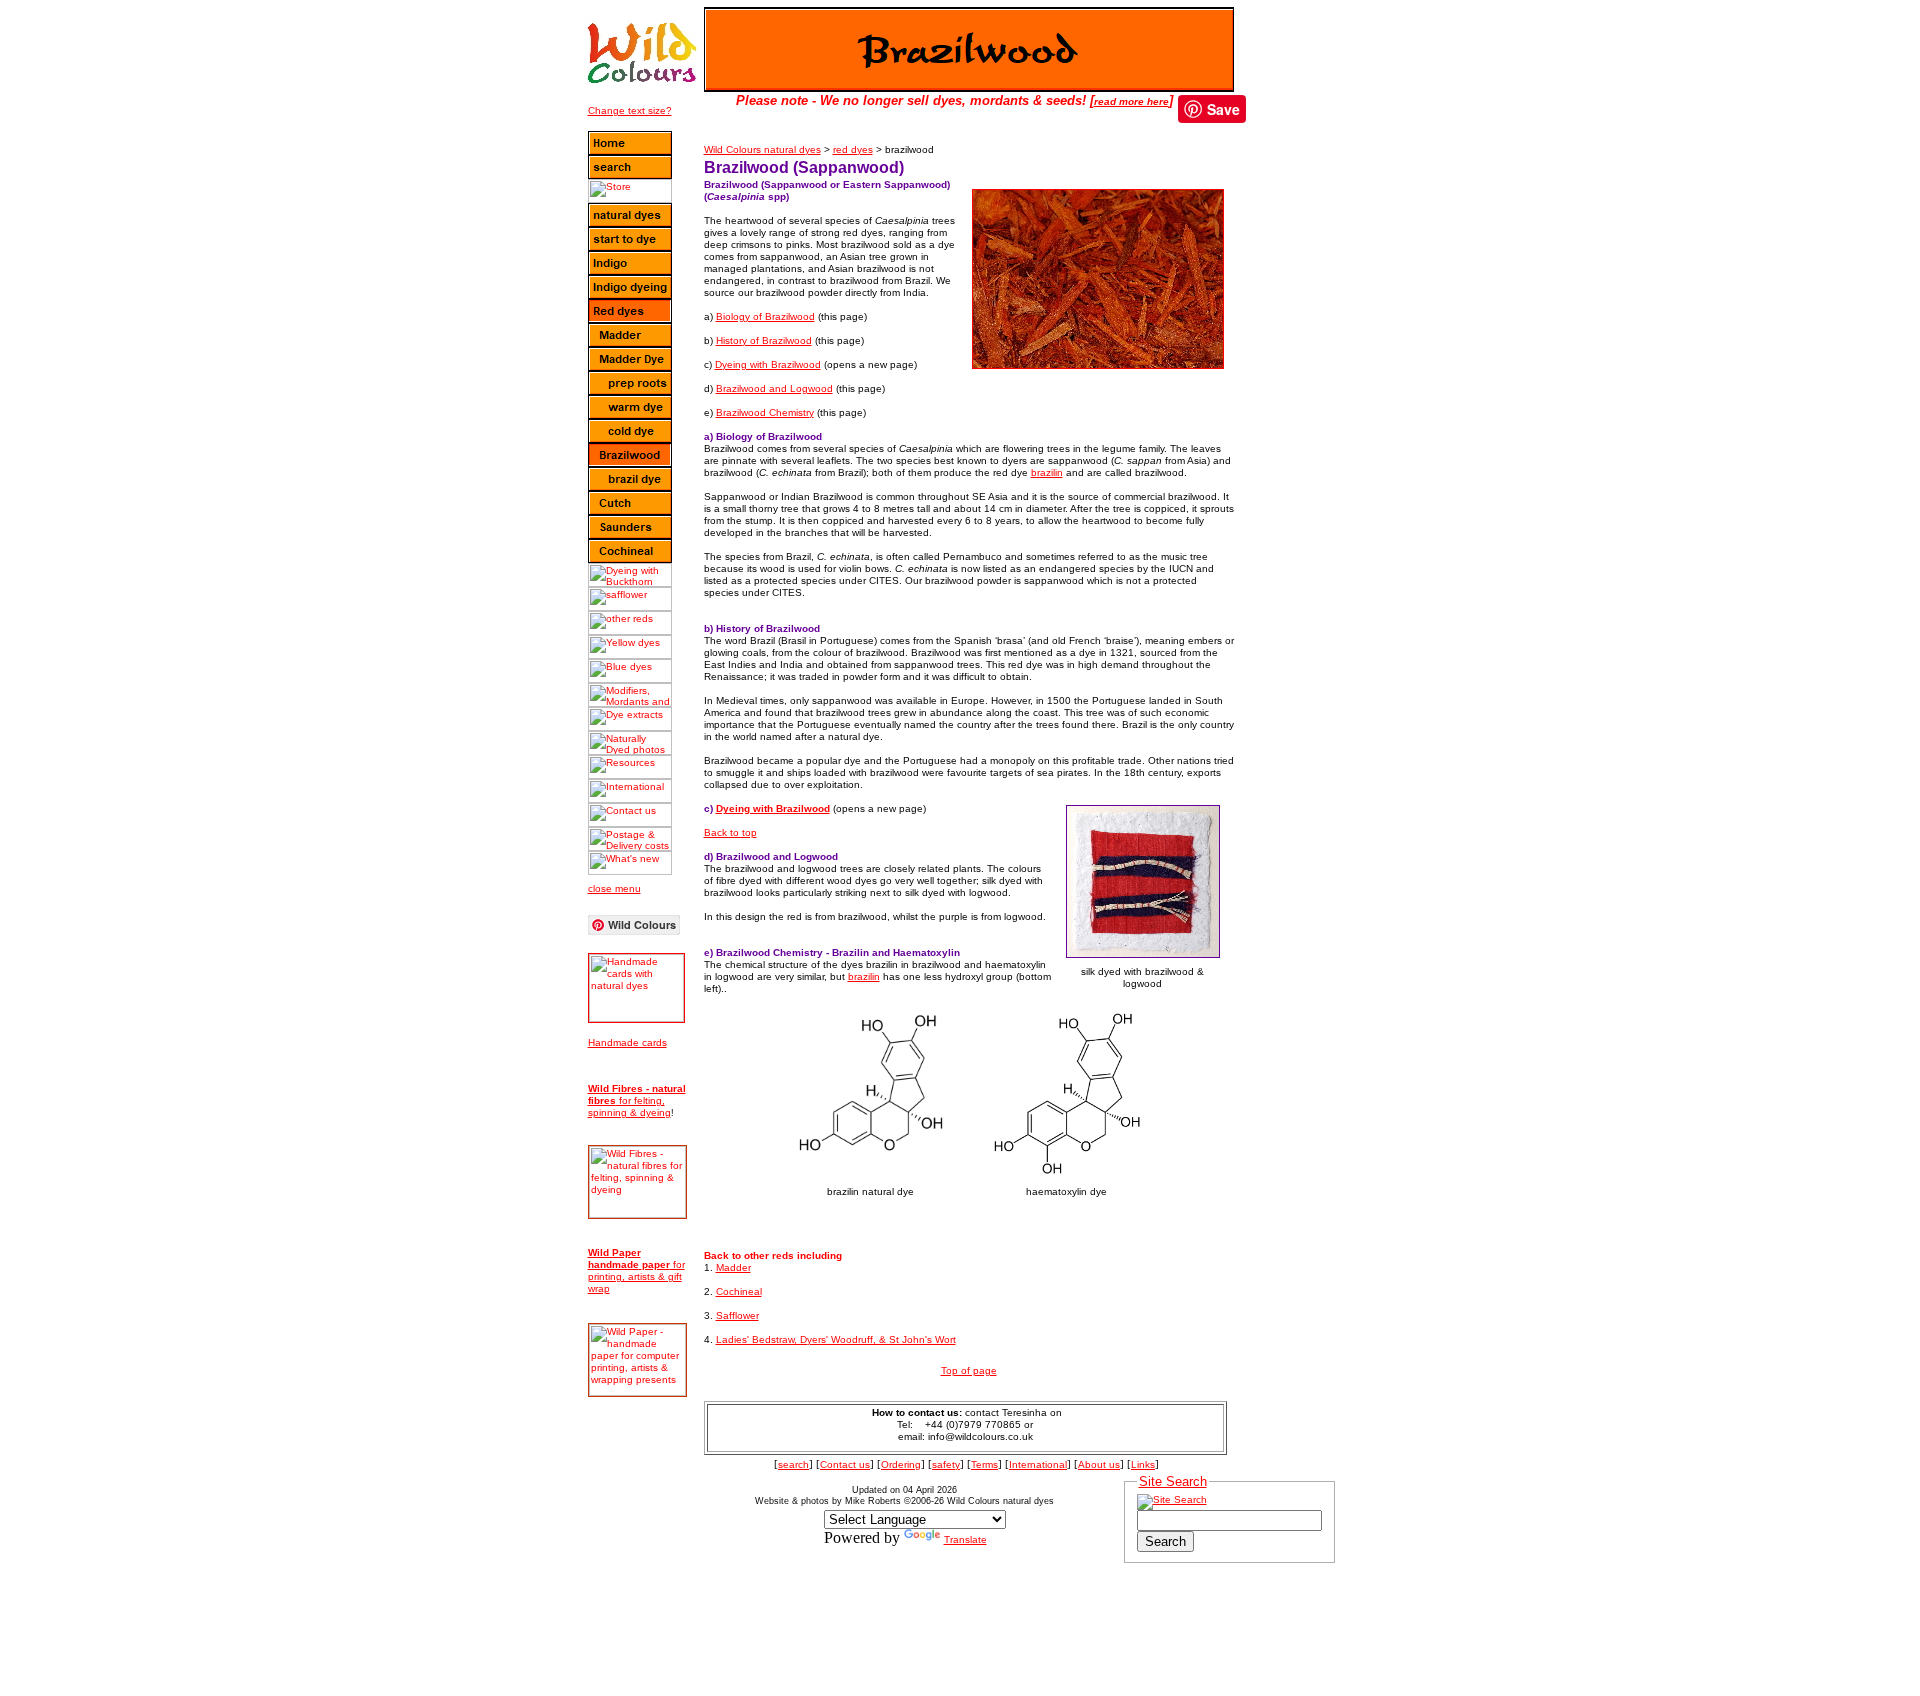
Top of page (969, 1370)
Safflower (737, 1315)
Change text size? (630, 110)
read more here (1131, 101)
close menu (614, 888)
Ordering (901, 1464)
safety (946, 1464)
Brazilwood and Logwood (774, 388)
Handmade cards (627, 1042)
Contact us (845, 1464)
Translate (965, 1539)
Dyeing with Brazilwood (768, 364)
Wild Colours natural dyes (762, 149)
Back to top (730, 832)
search (793, 1464)
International (1038, 1464)
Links (1143, 1464)
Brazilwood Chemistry (765, 412)
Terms (984, 1464)
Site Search (1173, 1481)
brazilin (1047, 472)
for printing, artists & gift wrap (636, 1270)
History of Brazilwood (764, 340)
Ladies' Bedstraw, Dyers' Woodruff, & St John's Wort (836, 1339)
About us (1099, 1464)
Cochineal (739, 1291)
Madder (733, 1267)
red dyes (853, 149)
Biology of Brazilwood (765, 316)
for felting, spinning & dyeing (637, 1100)
